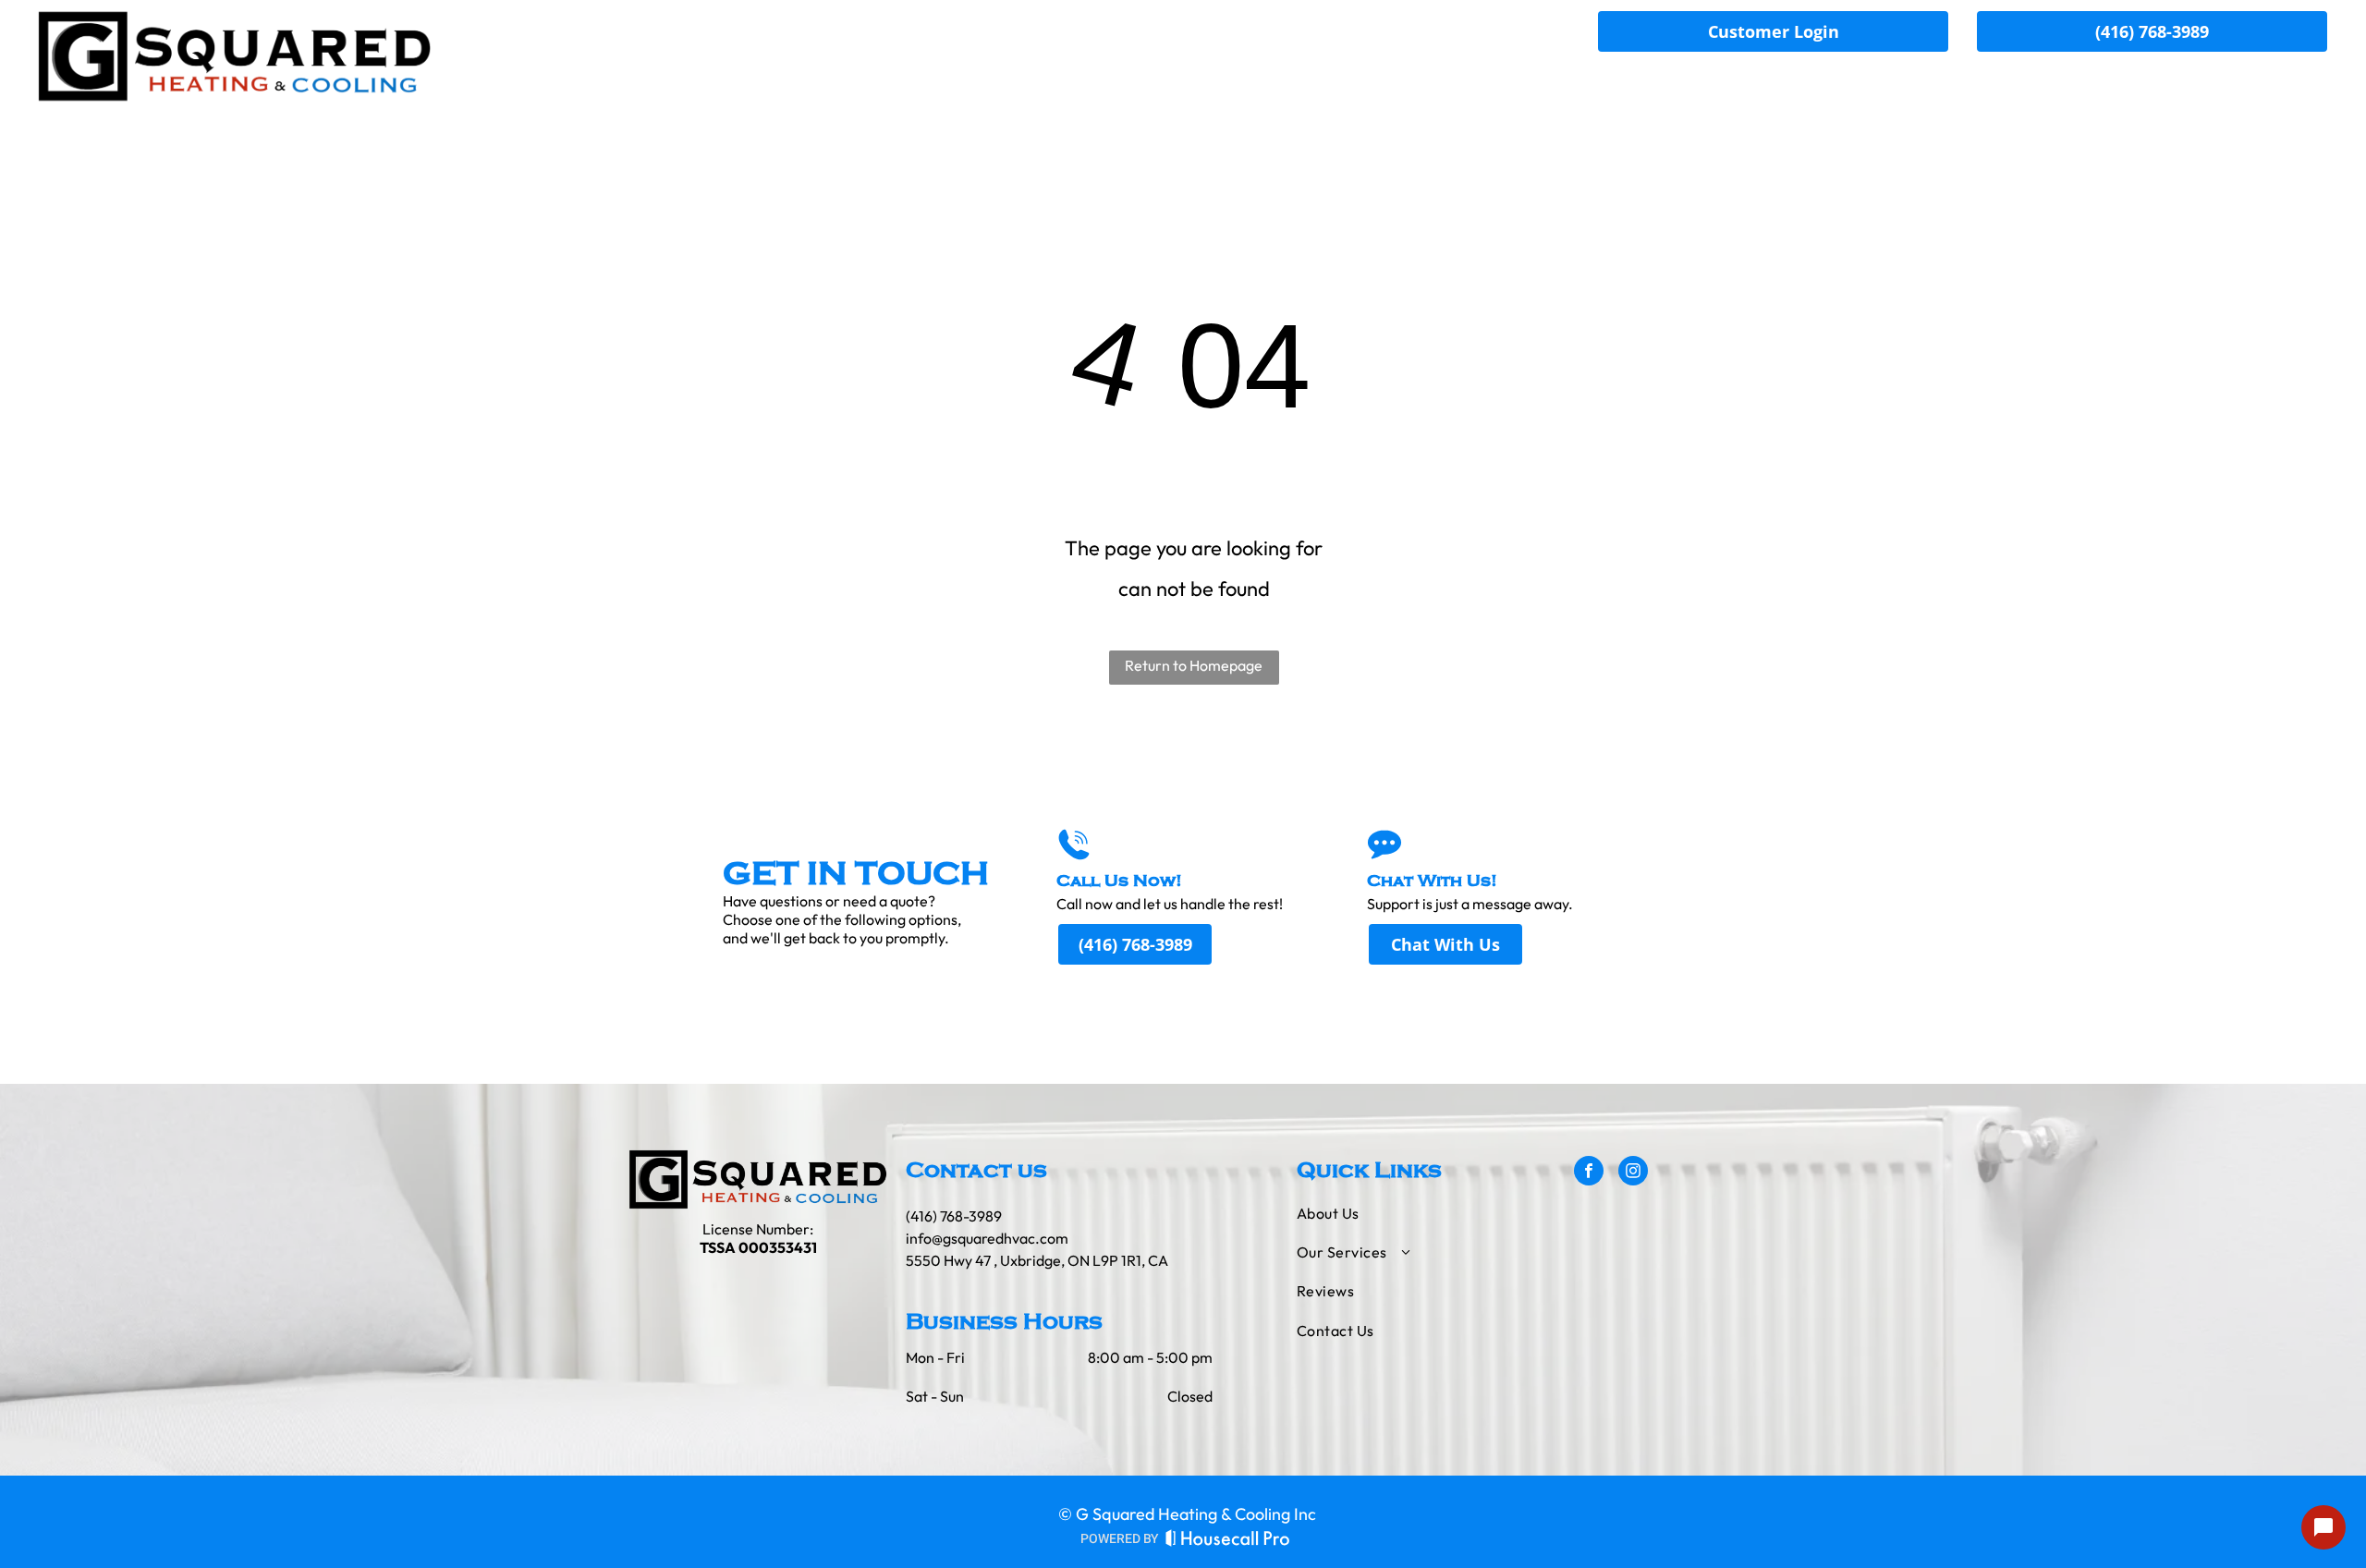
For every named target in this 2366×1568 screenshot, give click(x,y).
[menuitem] (1699, 82)
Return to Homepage (1194, 665)
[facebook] (1589, 1173)
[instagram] (1633, 1173)
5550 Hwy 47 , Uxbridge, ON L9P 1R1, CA (1037, 1260)
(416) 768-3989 (954, 1216)
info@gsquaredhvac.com (987, 1238)
